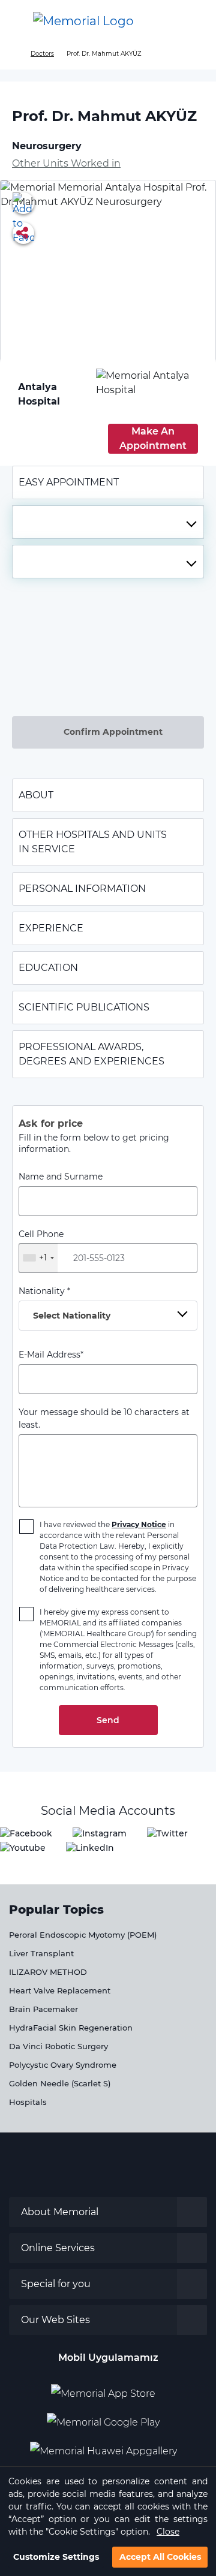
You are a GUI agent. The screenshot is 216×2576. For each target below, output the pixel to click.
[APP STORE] (108, 2389)
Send (108, 1720)
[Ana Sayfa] (83, 21)
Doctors (42, 54)
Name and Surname (61, 1177)
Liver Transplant (41, 1953)
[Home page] (13, 54)
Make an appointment (153, 438)
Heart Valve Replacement (60, 1990)
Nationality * (64, 1303)
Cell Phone (41, 1246)
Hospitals (28, 2102)
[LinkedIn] (90, 1847)
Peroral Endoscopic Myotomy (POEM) (83, 1935)
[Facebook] (26, 1833)
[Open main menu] (18, 21)
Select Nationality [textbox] (72, 1316)
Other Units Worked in (66, 163)
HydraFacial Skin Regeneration (71, 2028)
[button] (194, 21)
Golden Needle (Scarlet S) (60, 2083)
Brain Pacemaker (43, 2009)
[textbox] (108, 522)
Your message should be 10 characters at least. (104, 1418)
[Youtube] (23, 1847)
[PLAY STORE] (103, 2418)
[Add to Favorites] (23, 203)
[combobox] (108, 522)
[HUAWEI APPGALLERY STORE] (108, 2447)
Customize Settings (56, 2557)
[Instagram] (100, 1833)
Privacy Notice (139, 1524)
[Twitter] (167, 1833)
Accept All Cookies (160, 2557)
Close (168, 2532)
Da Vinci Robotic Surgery (58, 2046)
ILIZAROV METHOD (48, 1972)
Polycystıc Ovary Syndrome (63, 2065)
